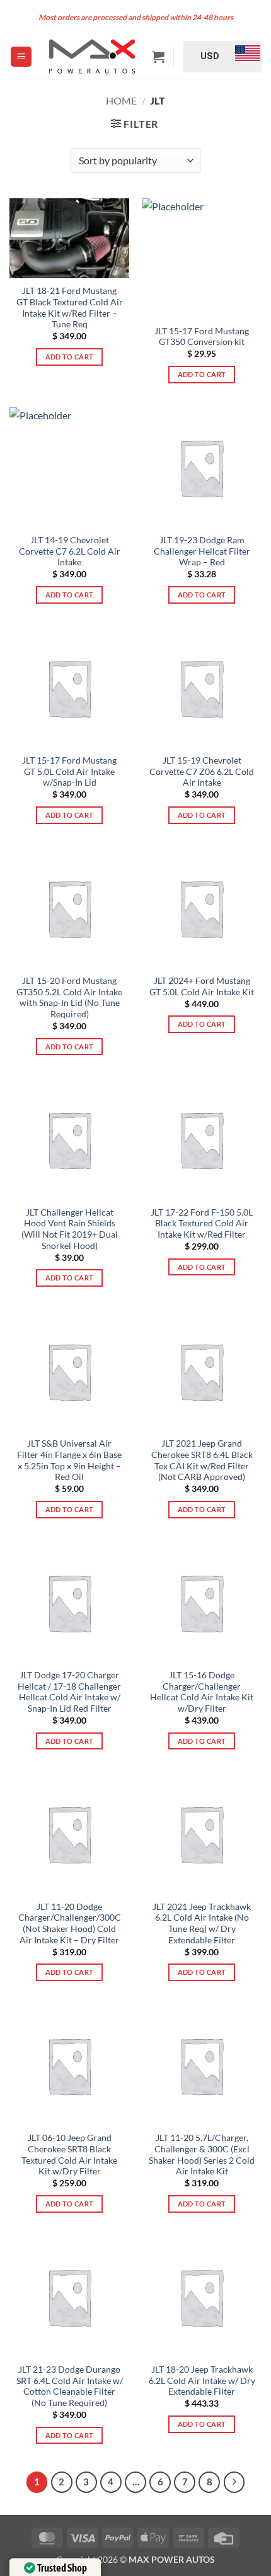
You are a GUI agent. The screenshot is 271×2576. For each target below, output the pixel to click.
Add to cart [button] (70, 357)
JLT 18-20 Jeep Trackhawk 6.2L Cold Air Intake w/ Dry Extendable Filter (202, 2381)
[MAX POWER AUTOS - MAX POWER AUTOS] (92, 56)
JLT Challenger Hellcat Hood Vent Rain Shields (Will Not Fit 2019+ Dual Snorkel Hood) (70, 1229)
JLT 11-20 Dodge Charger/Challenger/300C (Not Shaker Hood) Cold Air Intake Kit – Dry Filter (70, 1924)
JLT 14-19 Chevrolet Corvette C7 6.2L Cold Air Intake (70, 551)
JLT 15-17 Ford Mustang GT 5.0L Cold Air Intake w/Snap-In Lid (69, 771)
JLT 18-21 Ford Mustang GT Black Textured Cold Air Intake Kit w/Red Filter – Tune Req (70, 308)
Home (121, 100)
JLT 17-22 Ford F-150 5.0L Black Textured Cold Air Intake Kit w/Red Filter (202, 1223)
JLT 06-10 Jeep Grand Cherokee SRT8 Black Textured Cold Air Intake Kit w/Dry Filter (69, 2155)
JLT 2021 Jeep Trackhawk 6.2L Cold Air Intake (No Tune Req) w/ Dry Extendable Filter (202, 1924)
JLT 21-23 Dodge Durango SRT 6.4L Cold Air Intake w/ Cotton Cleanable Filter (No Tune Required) (70, 2386)
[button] (21, 57)
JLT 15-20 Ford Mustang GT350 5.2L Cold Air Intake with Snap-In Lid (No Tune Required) (69, 997)
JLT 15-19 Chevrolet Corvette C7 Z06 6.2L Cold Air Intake (202, 771)
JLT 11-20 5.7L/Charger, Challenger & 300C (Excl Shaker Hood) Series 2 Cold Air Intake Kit (202, 2155)
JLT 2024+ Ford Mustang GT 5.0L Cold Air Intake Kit (202, 986)
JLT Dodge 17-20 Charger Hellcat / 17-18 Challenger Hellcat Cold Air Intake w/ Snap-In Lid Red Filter (69, 1692)
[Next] (234, 2482)
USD (210, 56)
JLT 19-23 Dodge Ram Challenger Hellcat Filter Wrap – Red (202, 551)
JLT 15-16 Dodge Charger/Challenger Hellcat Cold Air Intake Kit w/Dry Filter (202, 1692)
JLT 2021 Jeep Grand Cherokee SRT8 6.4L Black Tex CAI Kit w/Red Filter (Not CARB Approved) (202, 1460)
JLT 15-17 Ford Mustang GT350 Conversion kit (202, 337)
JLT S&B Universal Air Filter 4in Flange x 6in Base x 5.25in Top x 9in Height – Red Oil (69, 1460)
